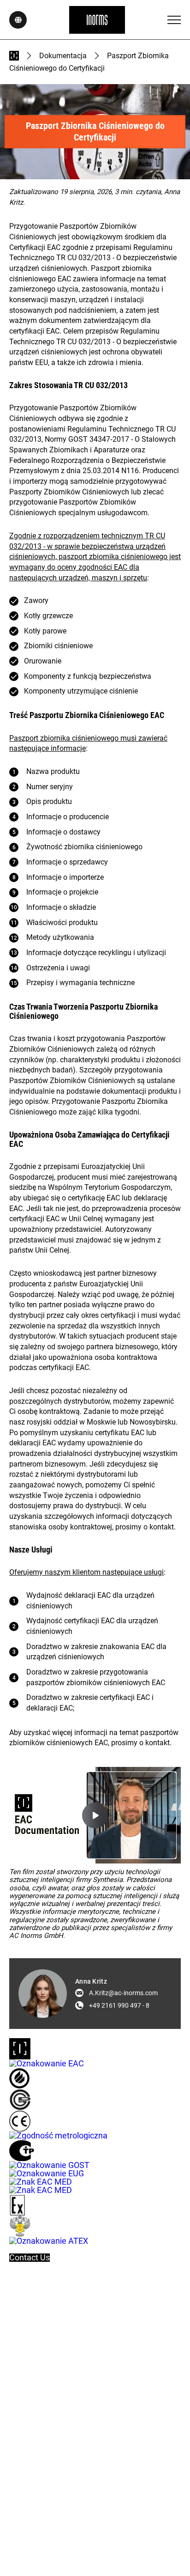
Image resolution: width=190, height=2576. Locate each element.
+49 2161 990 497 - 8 (119, 2005)
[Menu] (174, 20)
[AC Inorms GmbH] (97, 20)
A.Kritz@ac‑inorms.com (123, 1993)
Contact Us (30, 2258)
